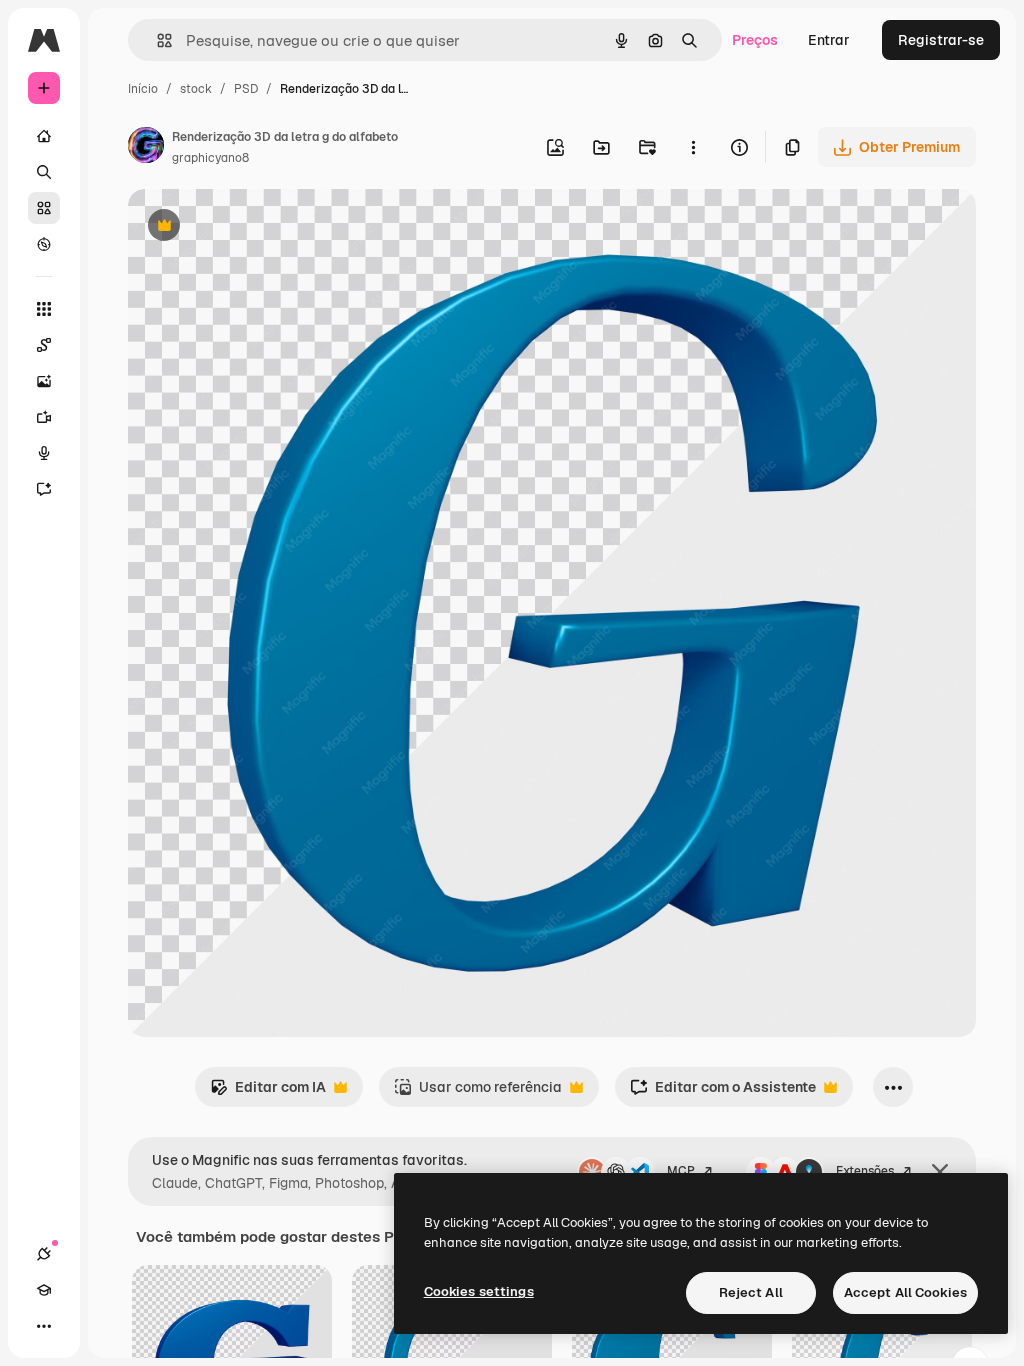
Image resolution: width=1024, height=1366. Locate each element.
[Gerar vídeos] (44, 417)
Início (143, 89)
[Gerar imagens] (44, 381)
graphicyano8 (210, 158)
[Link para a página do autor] (146, 148)
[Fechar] (940, 1172)
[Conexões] (44, 1254)
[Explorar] (44, 244)
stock (196, 89)
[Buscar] (44, 172)
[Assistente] (44, 489)
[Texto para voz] (44, 453)
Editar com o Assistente (723, 1092)
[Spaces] (44, 345)
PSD (246, 89)
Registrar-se (941, 40)
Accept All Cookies (905, 1292)
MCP (681, 1171)
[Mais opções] (693, 147)
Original (256, 227)
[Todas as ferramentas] (44, 309)
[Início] (44, 136)
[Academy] (44, 1290)
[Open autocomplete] (156, 40)
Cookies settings (479, 1291)
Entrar (829, 40)
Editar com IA (268, 1092)
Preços (755, 40)
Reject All (751, 1292)
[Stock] (44, 208)
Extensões (865, 1171)
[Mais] (44, 1326)
